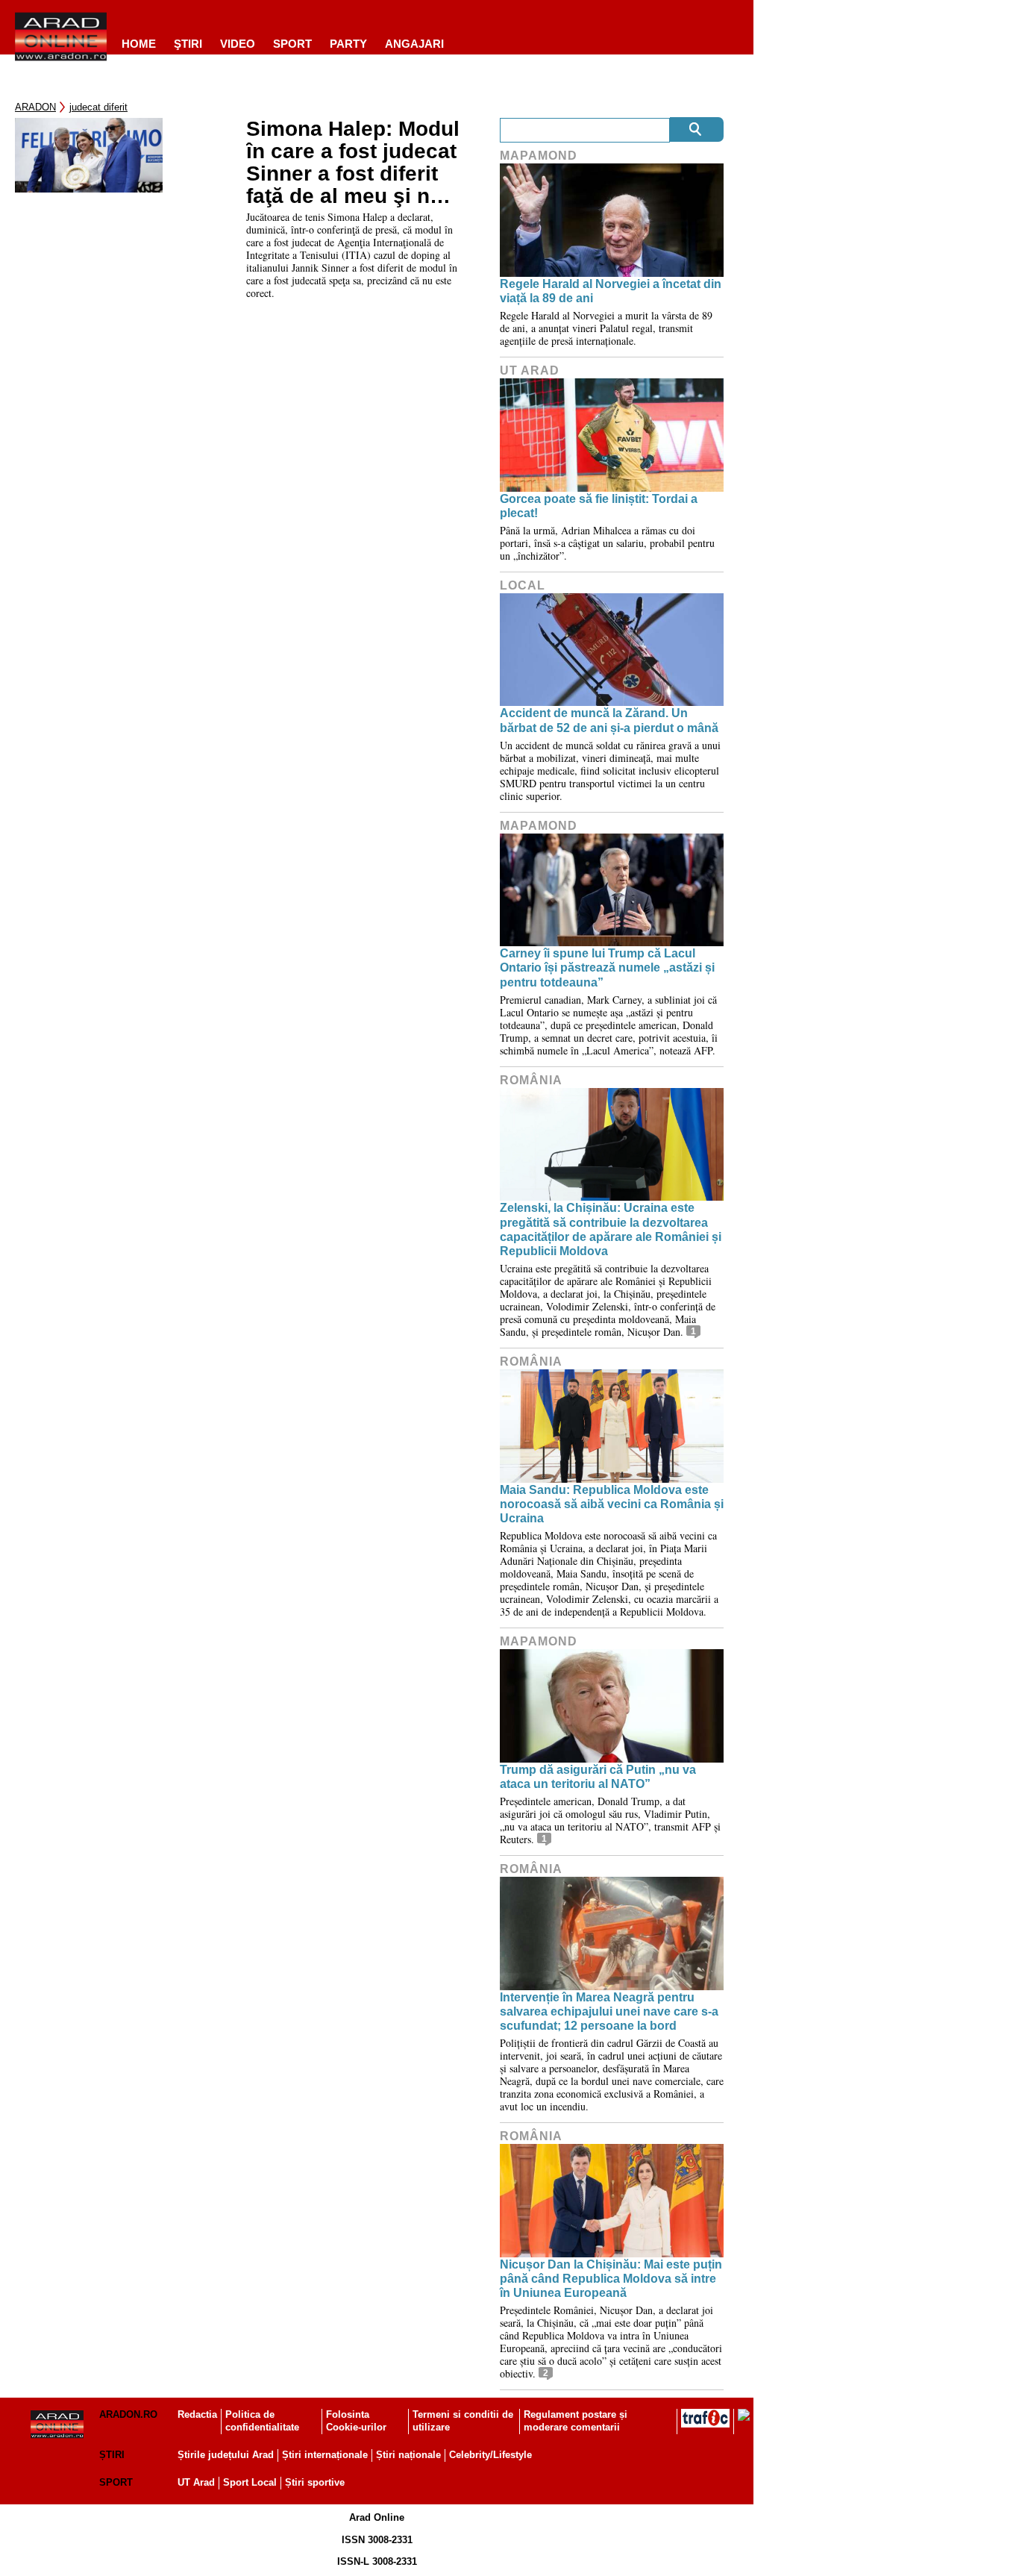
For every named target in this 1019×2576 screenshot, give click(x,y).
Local (523, 585)
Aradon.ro (128, 2414)
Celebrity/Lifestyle (490, 2455)
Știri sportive (315, 2482)
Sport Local (250, 2482)
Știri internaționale (325, 2455)
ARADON (35, 107)
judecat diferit (98, 107)
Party (348, 44)
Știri (112, 2455)
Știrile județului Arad (226, 2455)
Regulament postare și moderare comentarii (576, 2421)
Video (238, 44)
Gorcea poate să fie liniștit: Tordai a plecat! (599, 506)
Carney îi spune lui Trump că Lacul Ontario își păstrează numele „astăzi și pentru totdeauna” (607, 967)
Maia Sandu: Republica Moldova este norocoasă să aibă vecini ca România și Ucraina (612, 1504)
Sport (292, 44)
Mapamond (539, 156)
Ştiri (188, 44)
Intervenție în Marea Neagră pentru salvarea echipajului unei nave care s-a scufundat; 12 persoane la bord (609, 2011)
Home (139, 44)
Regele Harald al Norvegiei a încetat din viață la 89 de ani (611, 291)
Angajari (414, 44)
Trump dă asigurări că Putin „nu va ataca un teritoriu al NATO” (598, 1777)
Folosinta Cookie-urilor (356, 2421)
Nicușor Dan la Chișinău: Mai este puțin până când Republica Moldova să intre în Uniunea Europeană (611, 2279)
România (531, 1080)
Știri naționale (408, 2455)
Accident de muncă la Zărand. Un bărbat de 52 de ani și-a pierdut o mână (609, 720)
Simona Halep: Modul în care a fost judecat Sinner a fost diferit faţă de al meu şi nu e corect (353, 163)
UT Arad (530, 371)
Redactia (197, 2414)
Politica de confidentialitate (262, 2421)
